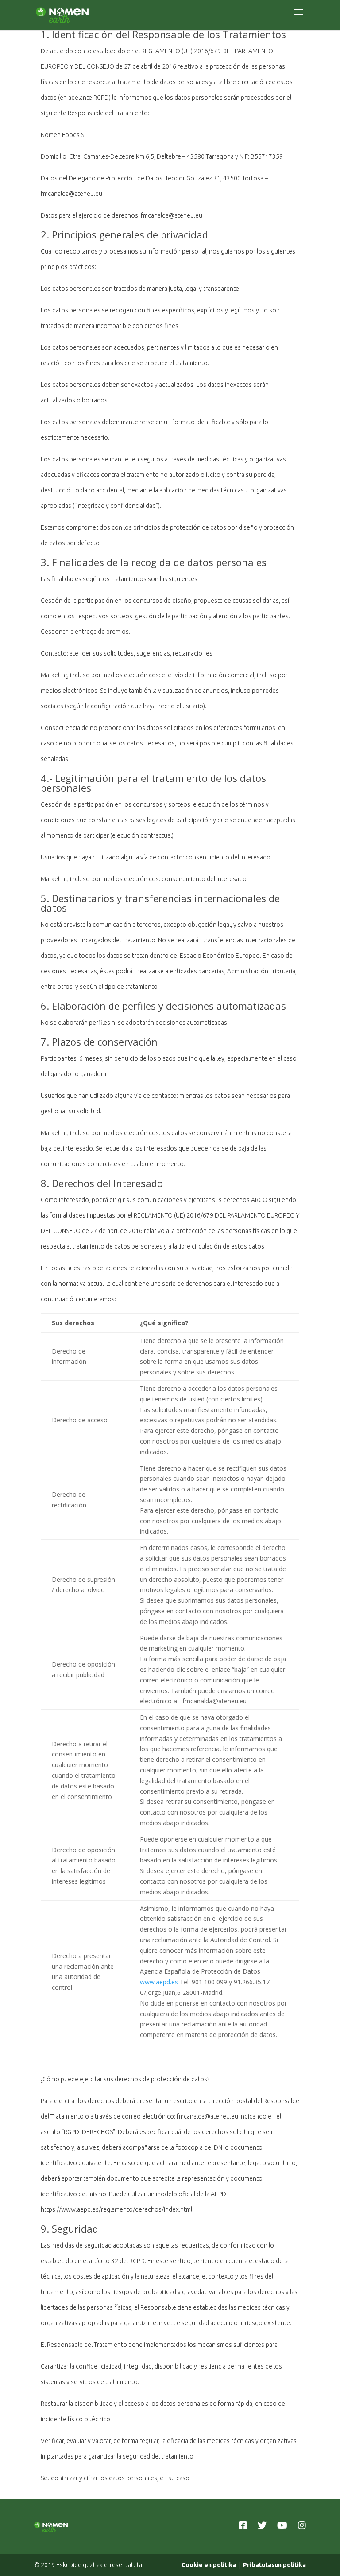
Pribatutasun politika (274, 2565)
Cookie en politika (209, 2565)
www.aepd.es (159, 1982)
